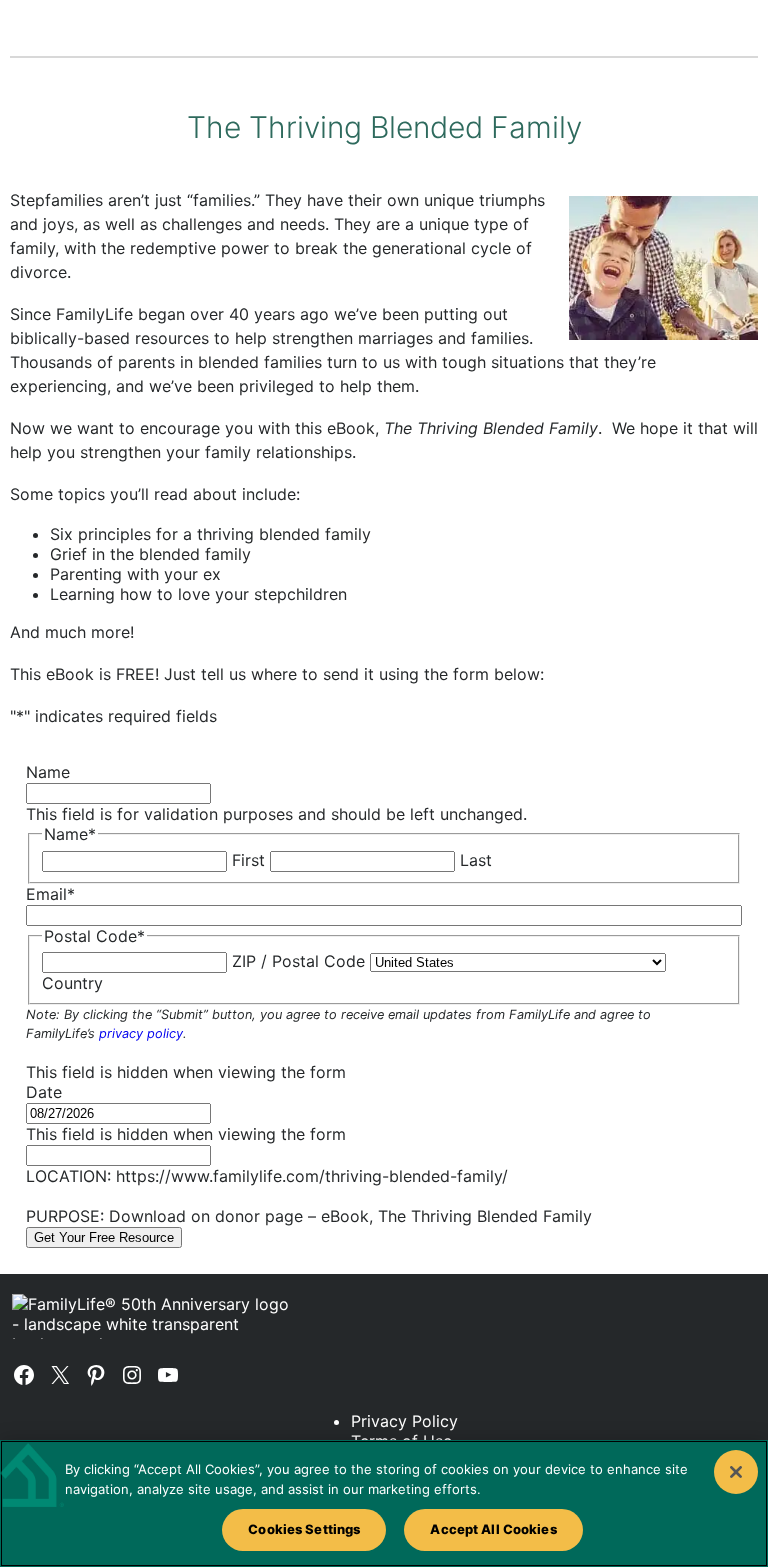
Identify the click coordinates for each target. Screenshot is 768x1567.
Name (48, 772)
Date (44, 1092)
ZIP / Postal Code (298, 961)
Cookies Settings (304, 1529)
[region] (384, 1503)
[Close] (736, 1472)
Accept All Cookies (493, 1529)
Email (50, 894)
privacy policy (141, 1033)
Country (72, 983)
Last (476, 860)
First (248, 860)
